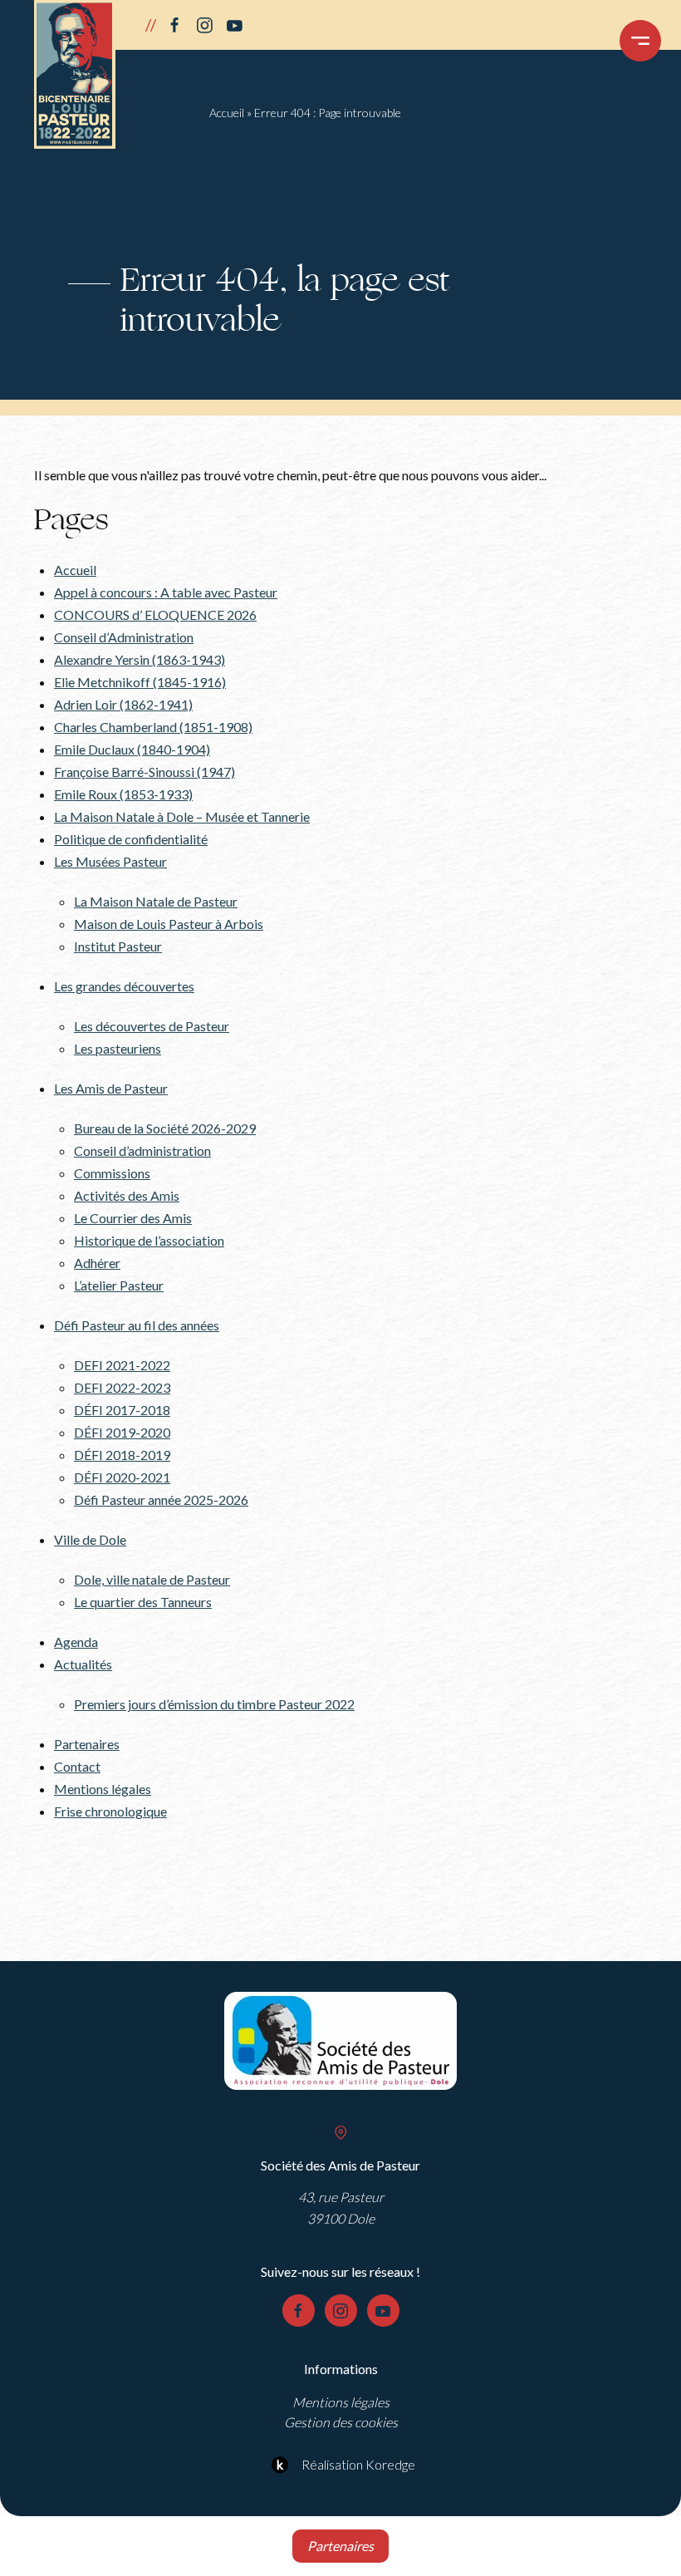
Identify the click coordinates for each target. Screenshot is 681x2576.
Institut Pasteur (118, 946)
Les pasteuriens (118, 1048)
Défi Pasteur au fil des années (137, 1325)
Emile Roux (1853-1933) (123, 794)
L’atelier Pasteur (119, 1285)
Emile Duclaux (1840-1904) (132, 749)
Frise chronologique (110, 1811)
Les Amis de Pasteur (111, 1088)
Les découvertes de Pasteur (152, 1026)
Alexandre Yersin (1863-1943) (140, 659)
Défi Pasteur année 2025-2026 (161, 1499)
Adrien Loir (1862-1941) (123, 704)
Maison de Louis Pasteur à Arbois (169, 924)
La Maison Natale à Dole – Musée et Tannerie (182, 816)
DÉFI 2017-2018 (122, 1410)
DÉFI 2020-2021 (122, 1477)
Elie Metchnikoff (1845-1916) (140, 682)
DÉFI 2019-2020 (122, 1432)
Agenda (76, 1642)
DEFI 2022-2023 (122, 1387)
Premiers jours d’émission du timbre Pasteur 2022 (214, 1704)
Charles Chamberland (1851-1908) (153, 727)
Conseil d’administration (142, 1150)
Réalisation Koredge (358, 2464)
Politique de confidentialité (131, 839)
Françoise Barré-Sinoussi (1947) (145, 772)
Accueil (227, 113)
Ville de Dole (90, 1539)
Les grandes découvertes (124, 986)
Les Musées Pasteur (110, 861)
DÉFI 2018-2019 (122, 1455)
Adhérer (97, 1263)
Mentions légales (103, 1789)
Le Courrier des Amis (133, 1218)
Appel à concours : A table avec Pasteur (166, 592)
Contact (77, 1766)
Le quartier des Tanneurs (143, 1602)
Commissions (112, 1173)
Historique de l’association (149, 1240)
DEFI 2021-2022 (122, 1365)
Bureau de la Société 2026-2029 (165, 1128)
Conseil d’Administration (124, 637)
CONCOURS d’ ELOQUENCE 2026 (155, 615)
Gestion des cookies (341, 2422)
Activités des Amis (127, 1195)
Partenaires (87, 1744)
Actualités (83, 1664)
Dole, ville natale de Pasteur (152, 1579)
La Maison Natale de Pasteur (156, 901)
